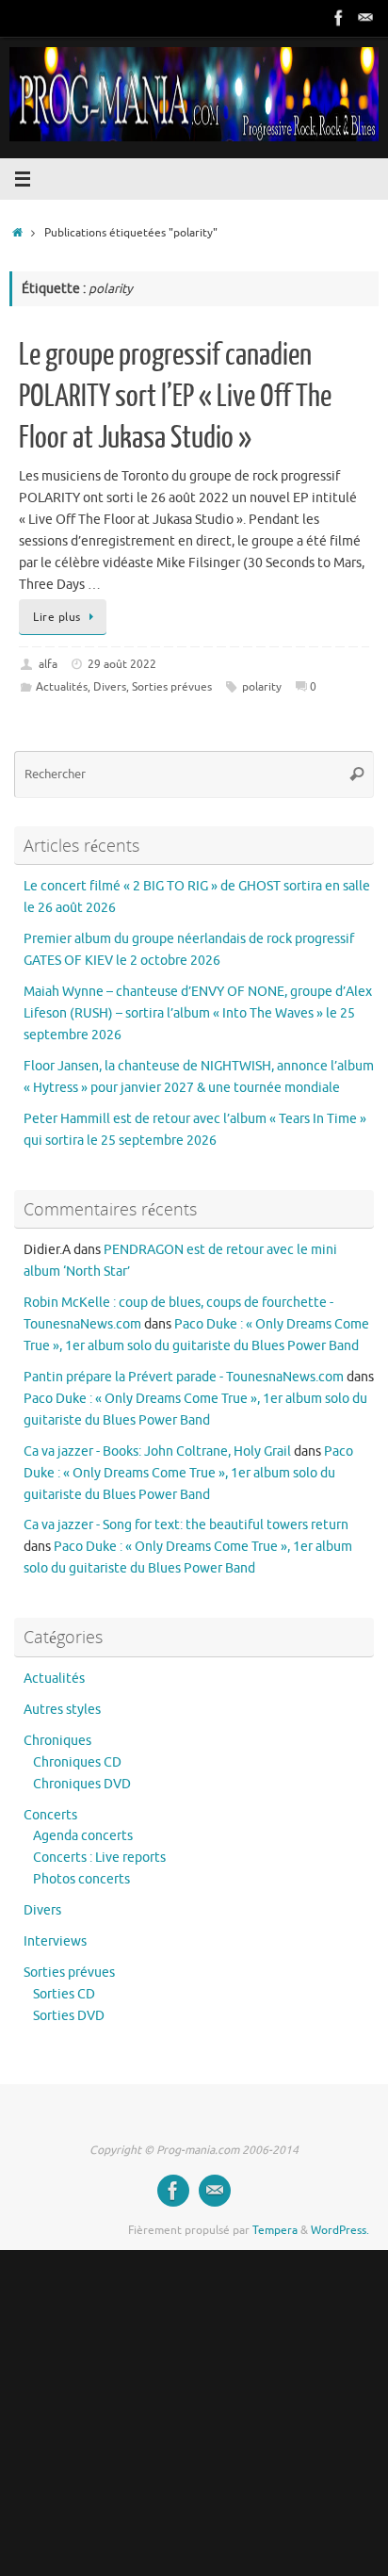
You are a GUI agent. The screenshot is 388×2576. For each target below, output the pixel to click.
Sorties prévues (172, 687)
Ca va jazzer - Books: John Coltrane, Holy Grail (157, 1451)
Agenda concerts (83, 1836)
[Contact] (365, 18)
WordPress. (340, 2230)
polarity (262, 687)
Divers (110, 687)
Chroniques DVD (82, 1784)
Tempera (275, 2230)
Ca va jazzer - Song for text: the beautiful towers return (186, 1525)
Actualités (62, 687)
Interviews (55, 1941)
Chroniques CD (77, 1762)
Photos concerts (81, 1879)
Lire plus (57, 617)
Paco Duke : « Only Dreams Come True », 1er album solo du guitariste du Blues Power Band (188, 1473)
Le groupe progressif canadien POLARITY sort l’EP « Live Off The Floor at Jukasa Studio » (175, 397)
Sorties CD (64, 1994)
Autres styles (62, 1710)
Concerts (50, 1815)
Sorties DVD (69, 2016)
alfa (48, 664)
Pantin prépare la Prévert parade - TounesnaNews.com (184, 1377)
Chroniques (57, 1741)
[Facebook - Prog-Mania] (339, 18)
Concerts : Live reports (99, 1858)
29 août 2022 (122, 664)
